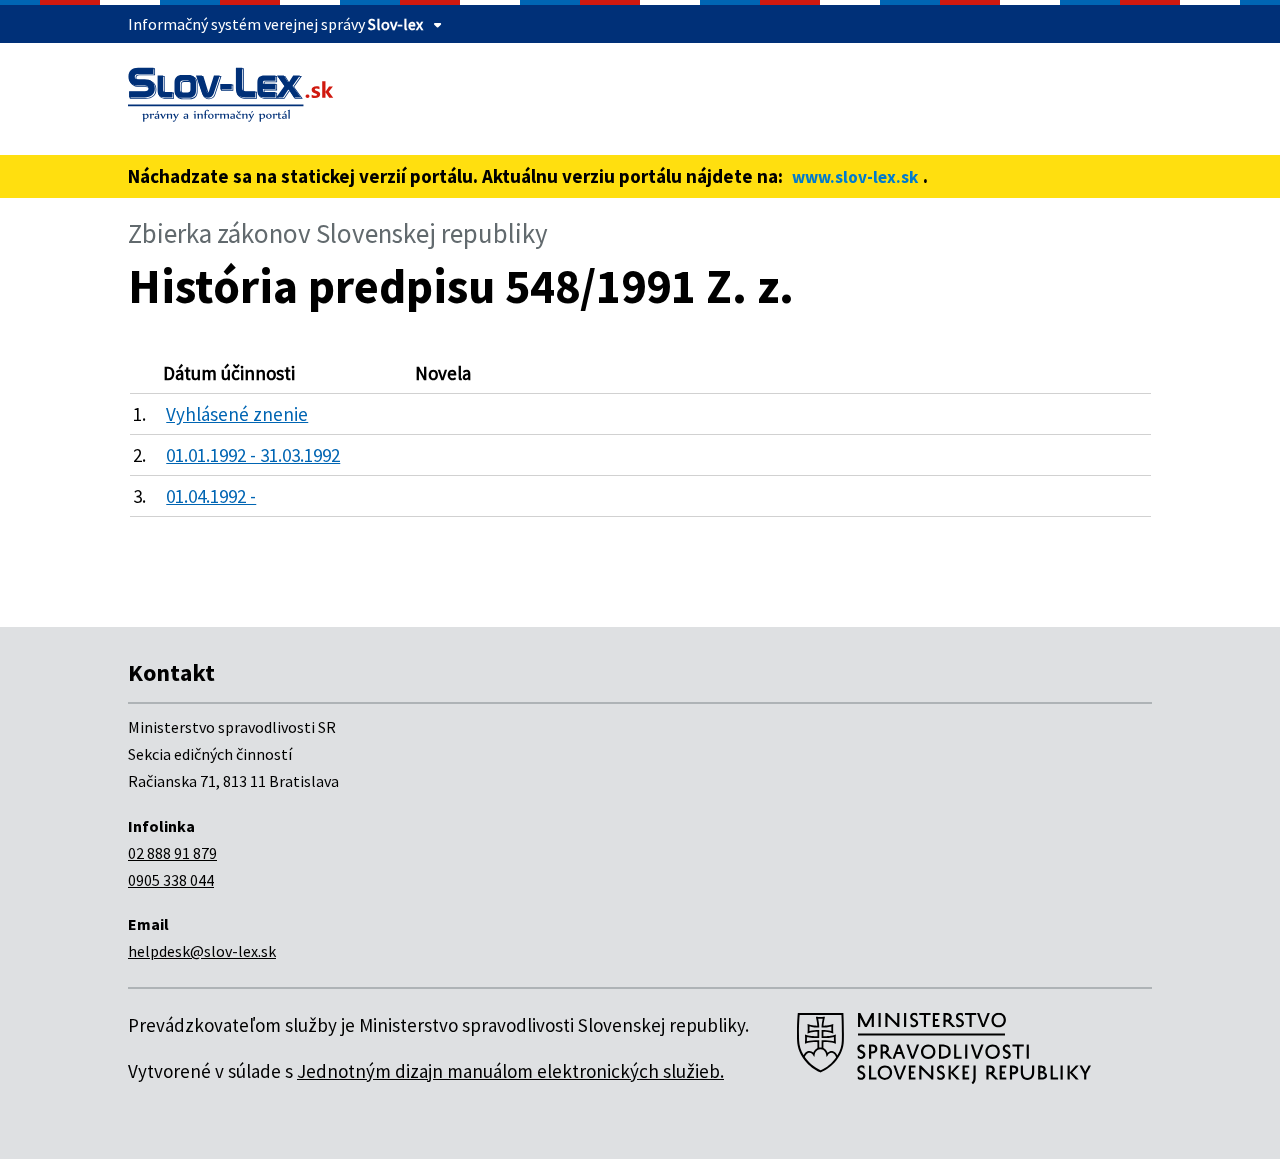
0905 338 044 (171, 880)
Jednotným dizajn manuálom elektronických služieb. (510, 1071)
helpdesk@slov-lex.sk (202, 951)
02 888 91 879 (172, 853)
